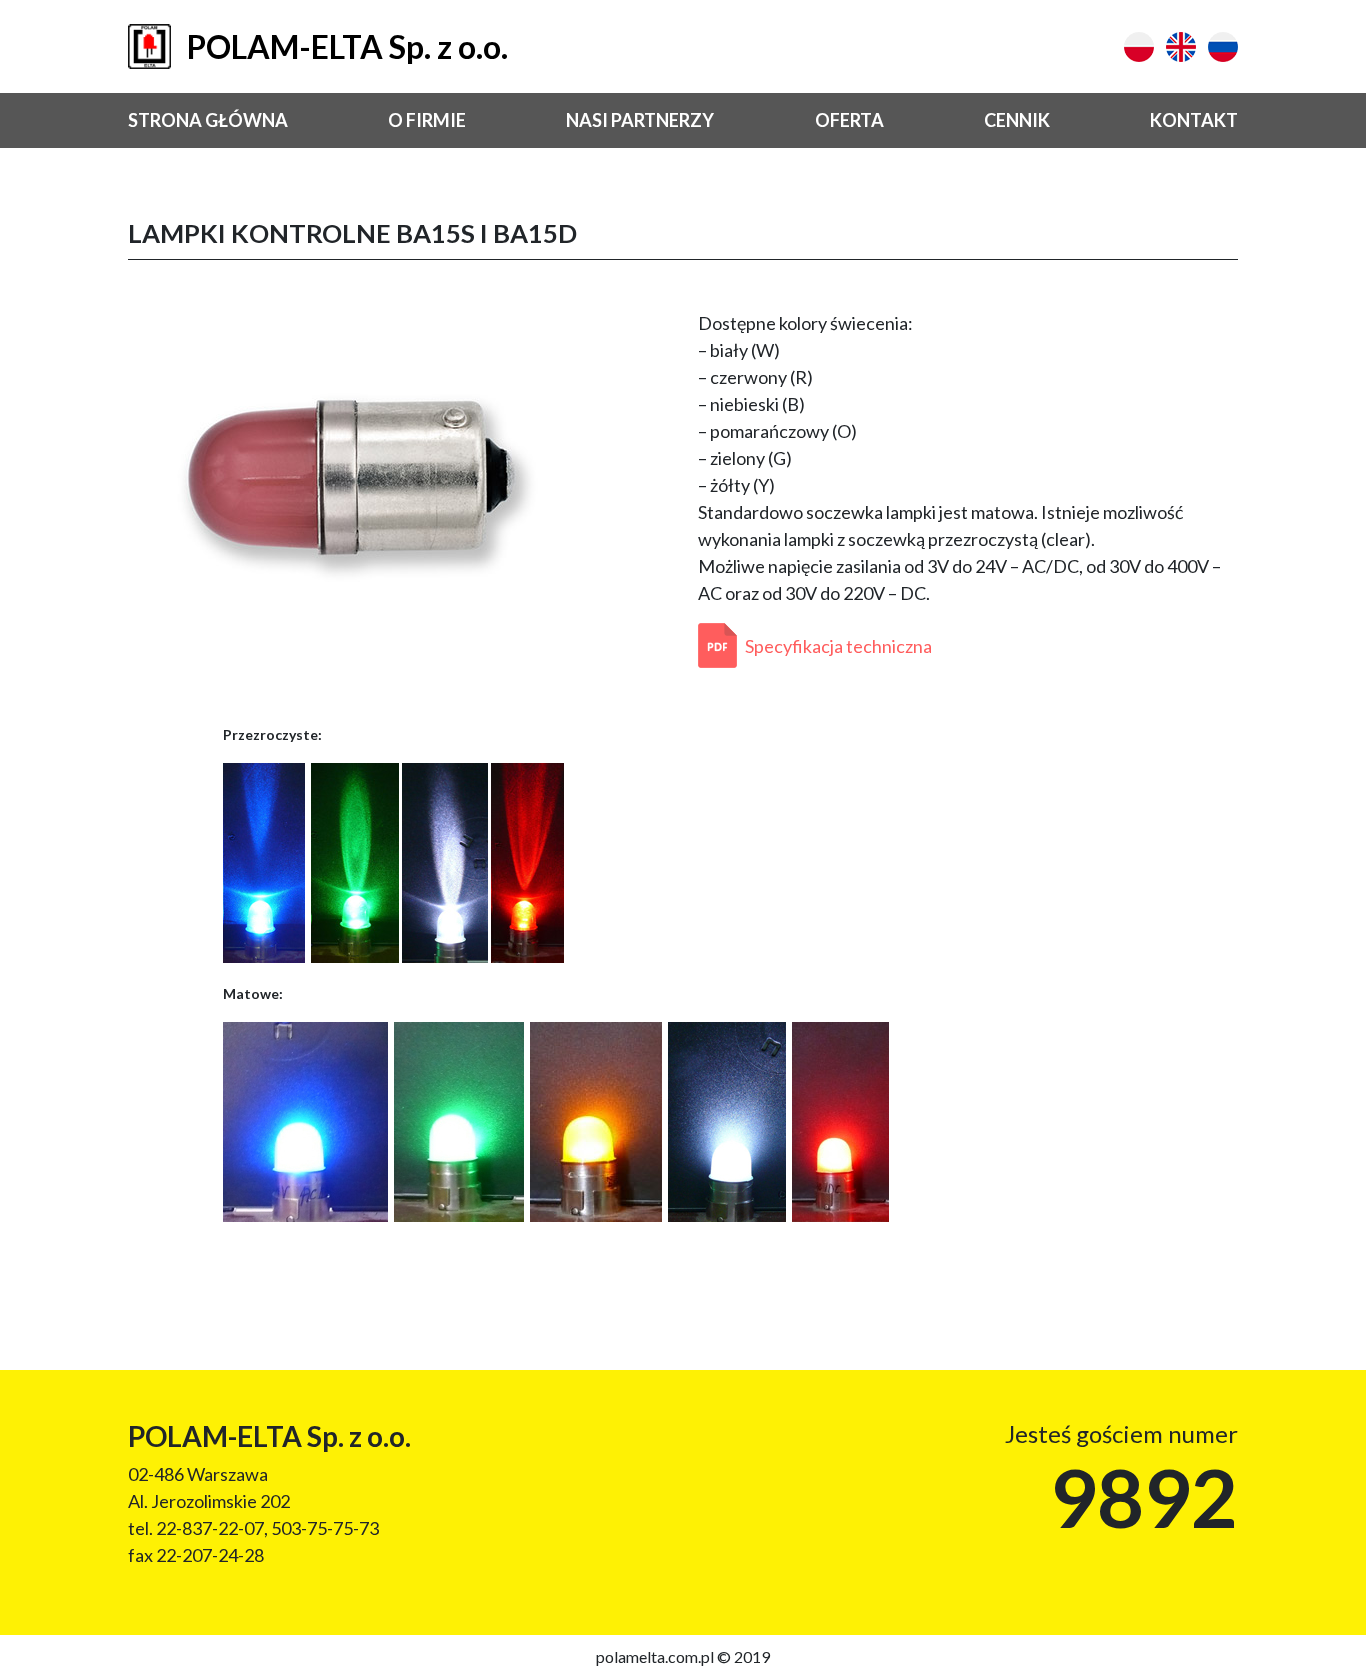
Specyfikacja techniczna (838, 646)
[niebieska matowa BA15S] (305, 1119)
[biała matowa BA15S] (727, 1119)
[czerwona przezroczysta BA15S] (527, 860)
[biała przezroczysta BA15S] (445, 860)
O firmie (427, 120)
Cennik (1017, 120)
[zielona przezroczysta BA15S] (355, 860)
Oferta (849, 120)
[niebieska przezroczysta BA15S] (264, 860)
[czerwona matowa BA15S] (840, 1119)
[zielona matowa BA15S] (459, 1119)
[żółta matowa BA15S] (596, 1119)
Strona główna (208, 120)
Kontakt (1194, 120)
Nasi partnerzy (640, 120)
